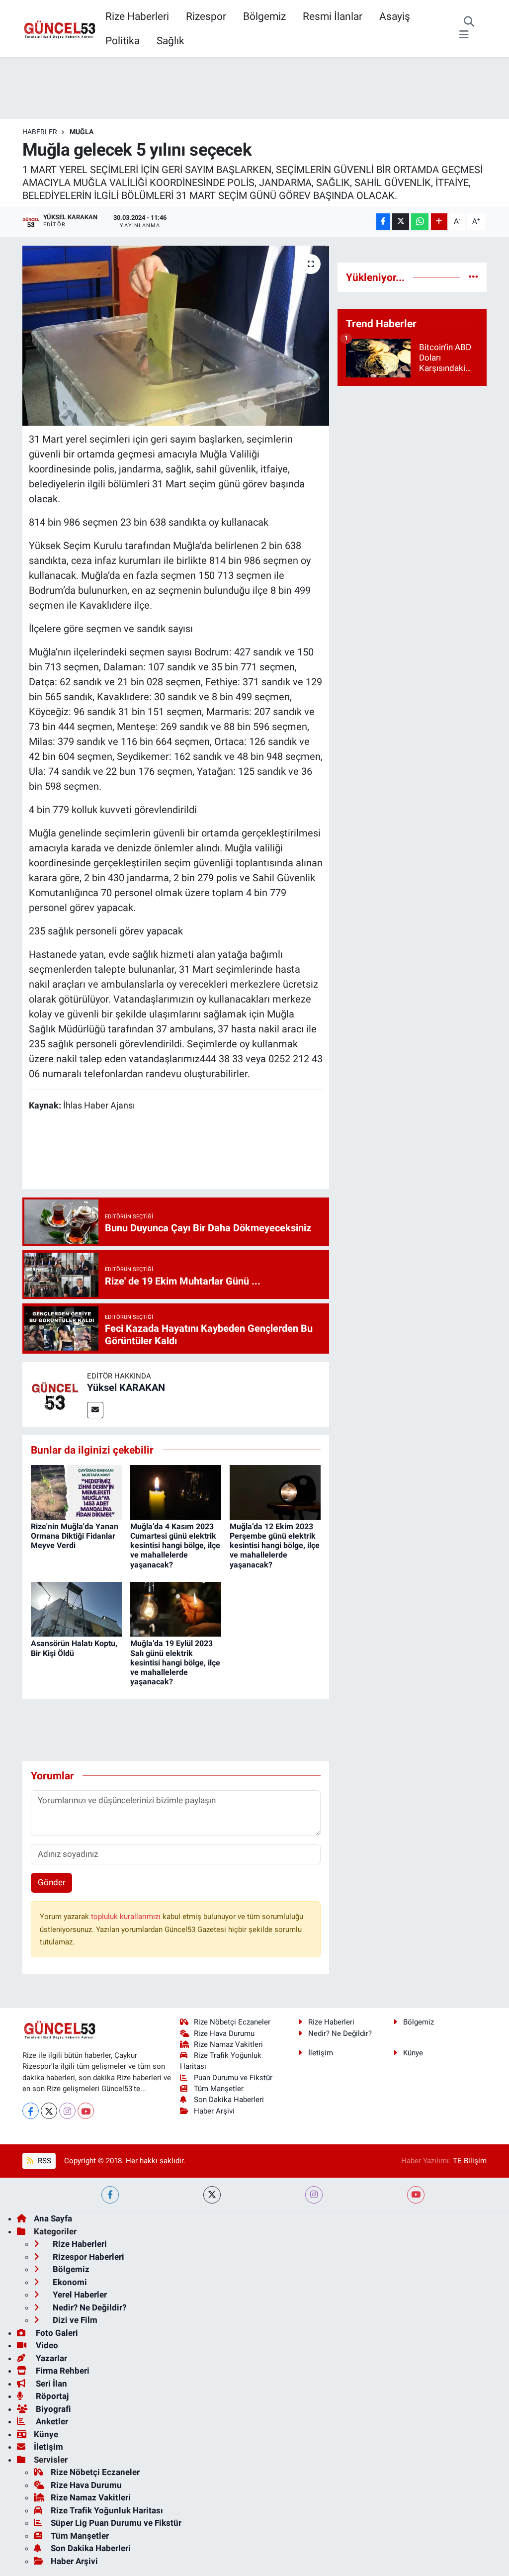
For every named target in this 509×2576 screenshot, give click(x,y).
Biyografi (52, 2409)
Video (46, 2345)
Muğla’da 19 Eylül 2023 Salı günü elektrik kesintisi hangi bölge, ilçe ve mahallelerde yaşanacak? (175, 1662)
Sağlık (170, 41)
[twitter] (212, 2195)
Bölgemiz (264, 16)
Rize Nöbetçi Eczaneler (232, 2022)
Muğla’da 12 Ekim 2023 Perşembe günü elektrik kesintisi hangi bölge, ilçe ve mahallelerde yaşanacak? (275, 1546)
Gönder (52, 1882)
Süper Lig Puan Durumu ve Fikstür (116, 2523)
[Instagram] (67, 2111)
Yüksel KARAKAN (126, 1387)
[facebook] (110, 2195)
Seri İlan (50, 2384)
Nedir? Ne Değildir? (340, 2033)
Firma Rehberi (62, 2371)
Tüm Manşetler (219, 2089)
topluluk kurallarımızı (127, 1917)
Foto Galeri (56, 2333)
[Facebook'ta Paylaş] (383, 222)
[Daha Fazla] (439, 222)
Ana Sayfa (53, 2218)
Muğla (82, 132)
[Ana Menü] (464, 35)
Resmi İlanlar (333, 16)
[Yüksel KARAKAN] (55, 1393)
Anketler (51, 2421)
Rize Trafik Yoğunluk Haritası (107, 2510)
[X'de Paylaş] (401, 222)
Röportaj (51, 2396)
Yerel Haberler (79, 2295)
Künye (413, 2053)
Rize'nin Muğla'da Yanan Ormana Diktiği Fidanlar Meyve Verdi (75, 1536)
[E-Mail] (95, 1410)
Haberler (40, 132)
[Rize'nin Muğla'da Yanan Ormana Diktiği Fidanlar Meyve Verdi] (76, 1491)
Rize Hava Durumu (224, 2033)
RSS (43, 2161)
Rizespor (206, 16)
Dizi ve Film (74, 2320)
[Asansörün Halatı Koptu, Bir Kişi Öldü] (76, 1609)
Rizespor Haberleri (87, 2257)
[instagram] (314, 2195)
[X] (49, 2111)
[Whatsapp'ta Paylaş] (420, 222)
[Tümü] (473, 277)
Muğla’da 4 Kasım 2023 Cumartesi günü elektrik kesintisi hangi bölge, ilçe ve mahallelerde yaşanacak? (175, 1546)
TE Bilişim (470, 2161)
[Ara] (469, 22)
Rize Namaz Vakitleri (228, 2044)
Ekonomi (69, 2282)
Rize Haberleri (137, 16)
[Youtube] (86, 2111)
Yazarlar (50, 2358)
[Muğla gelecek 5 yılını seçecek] (176, 336)
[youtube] (416, 2195)
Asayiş (395, 16)
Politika (123, 41)
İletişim (321, 2053)
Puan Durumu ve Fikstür (233, 2078)
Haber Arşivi (214, 2111)
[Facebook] (31, 2111)
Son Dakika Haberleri (229, 2100)
